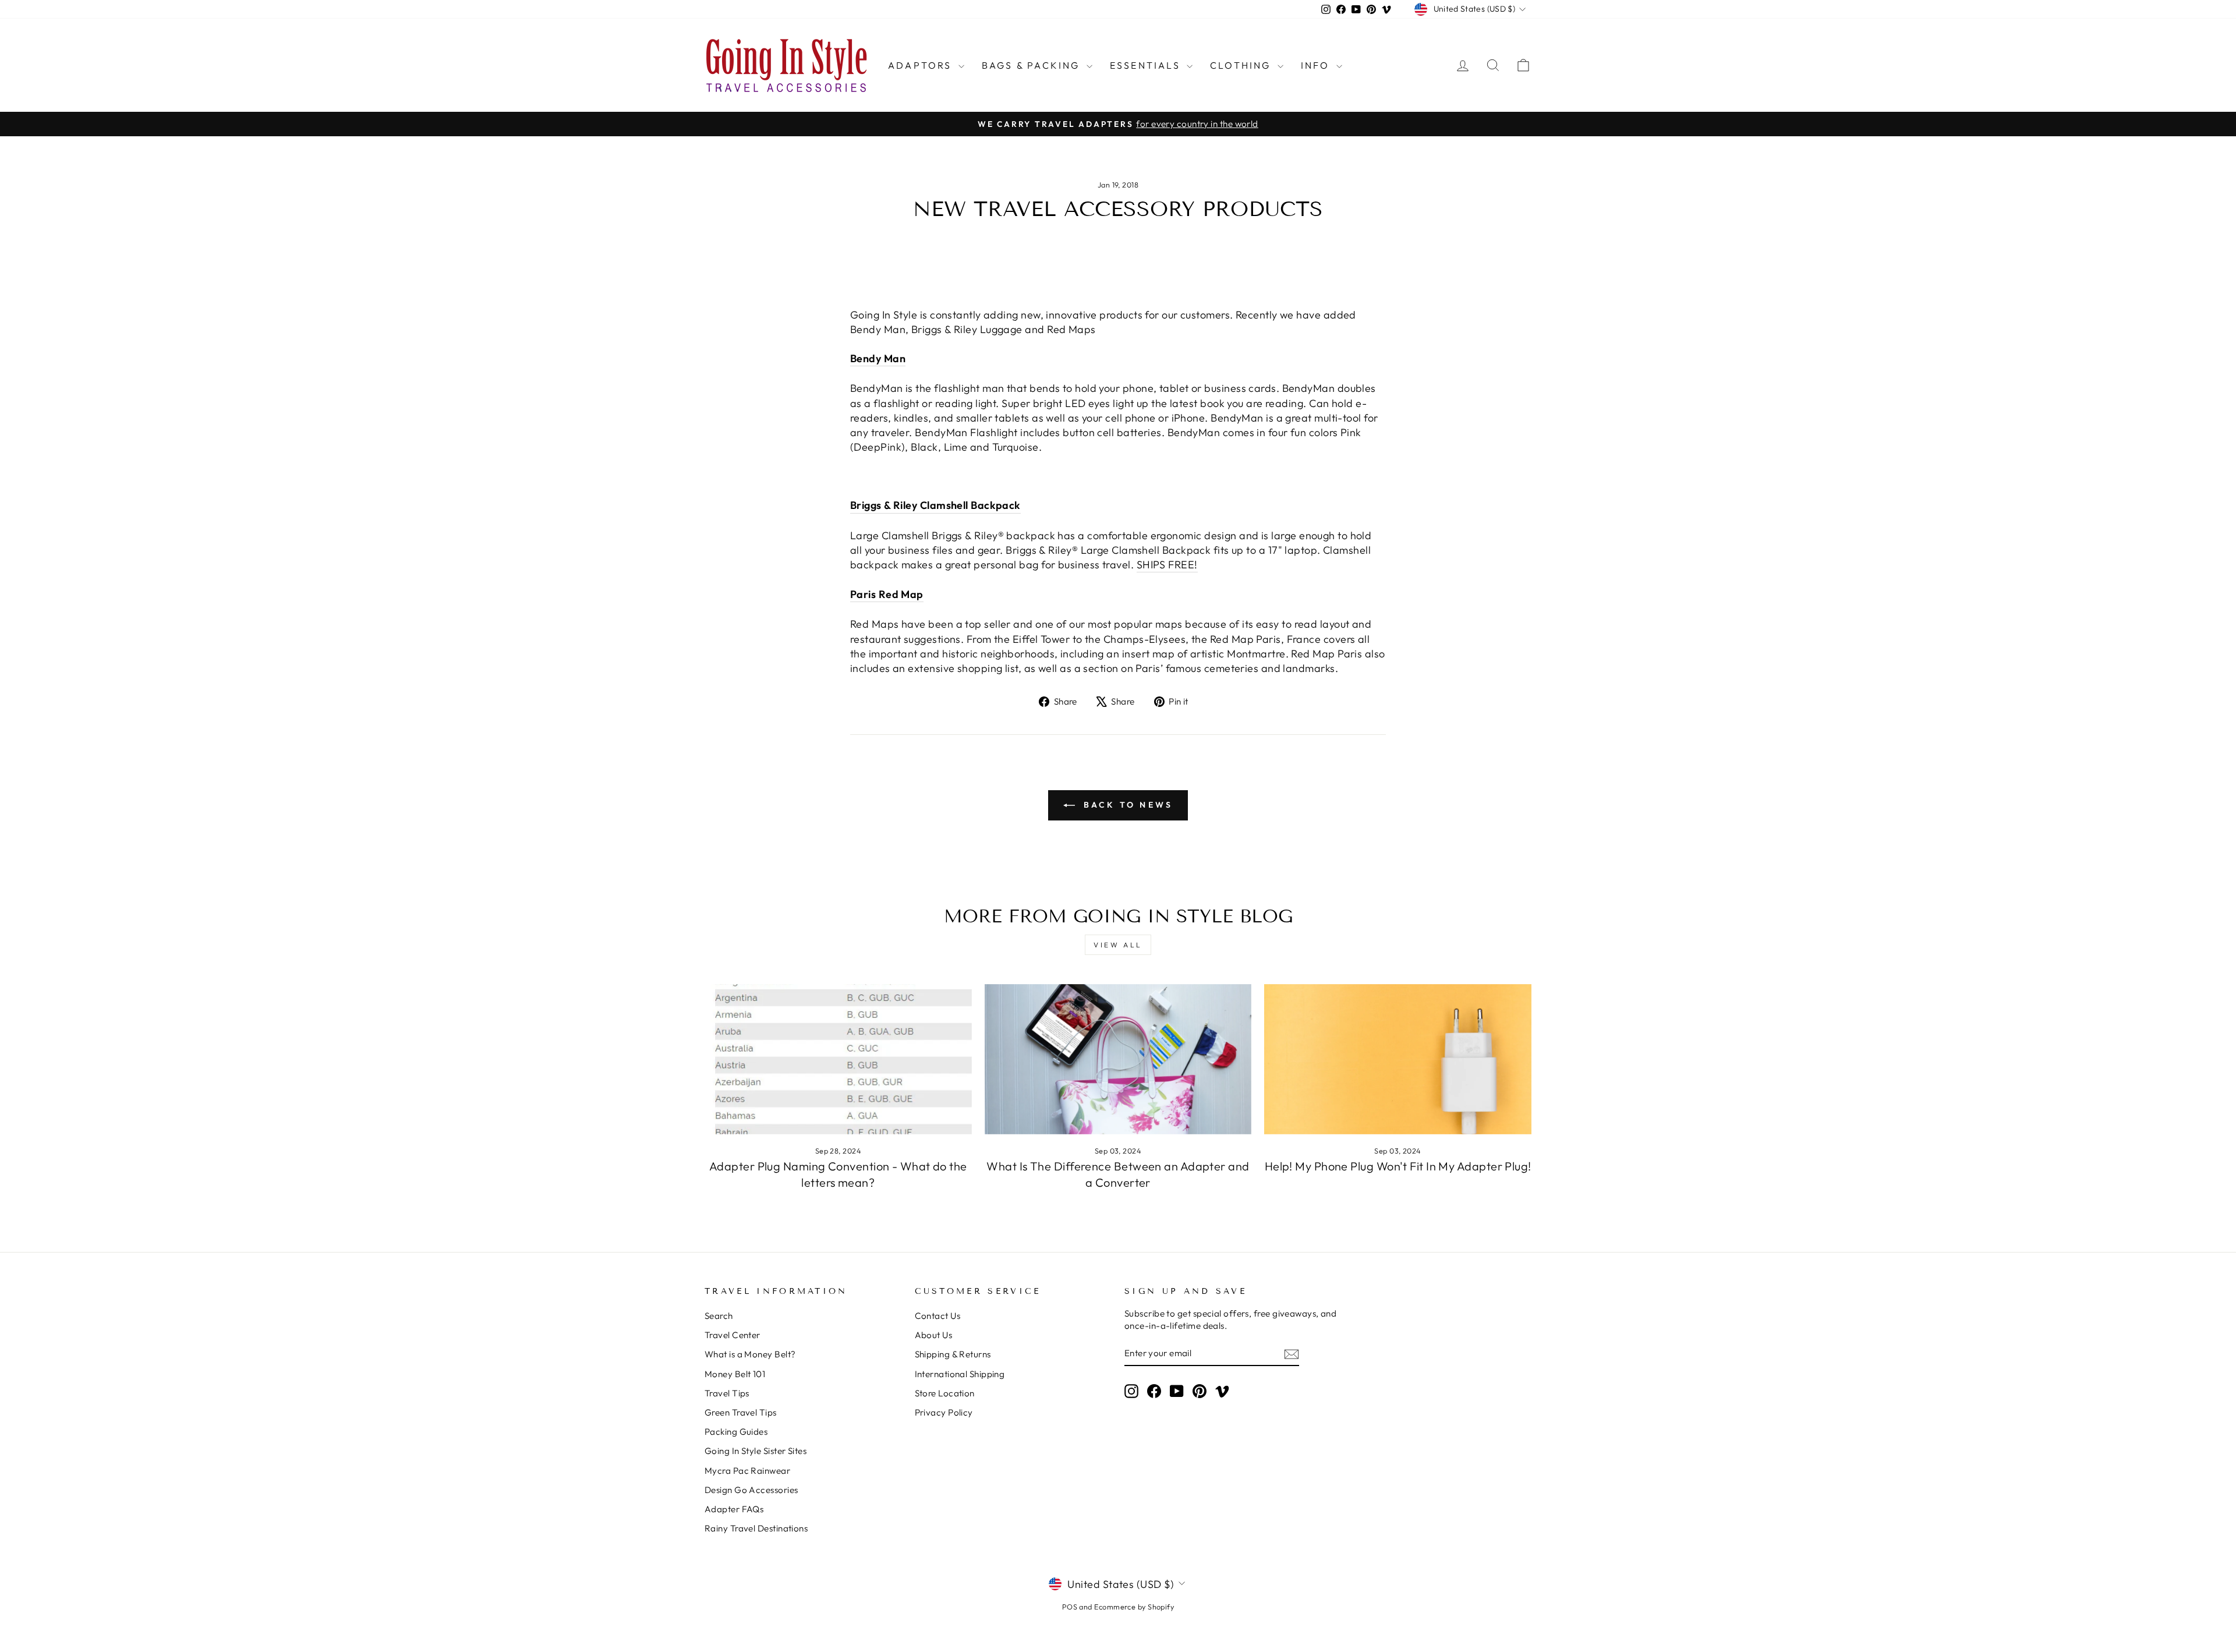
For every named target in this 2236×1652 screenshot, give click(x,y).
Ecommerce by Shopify (1134, 1607)
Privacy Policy (944, 1412)
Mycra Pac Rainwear (747, 1471)
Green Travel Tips (741, 1412)
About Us (934, 1335)
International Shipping (960, 1374)
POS (1070, 1607)
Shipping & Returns (953, 1354)
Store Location (945, 1393)
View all (1118, 945)
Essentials (1147, 65)
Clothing (1242, 65)
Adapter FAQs (734, 1509)
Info (1317, 65)
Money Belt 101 (735, 1374)
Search (719, 1316)
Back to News (1126, 805)
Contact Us (938, 1316)
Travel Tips (727, 1393)
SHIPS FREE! (1167, 565)
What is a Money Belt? (750, 1354)
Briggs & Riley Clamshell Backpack (935, 505)
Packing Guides (736, 1432)
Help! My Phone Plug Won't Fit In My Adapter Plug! (1398, 1166)
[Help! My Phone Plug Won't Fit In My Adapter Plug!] (1398, 1059)
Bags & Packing (1033, 65)
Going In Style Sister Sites (756, 1451)
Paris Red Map (887, 594)
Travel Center (733, 1335)
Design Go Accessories (751, 1490)
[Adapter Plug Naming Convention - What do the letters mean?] (838, 1059)
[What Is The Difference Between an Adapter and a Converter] (1118, 1059)
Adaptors (922, 65)
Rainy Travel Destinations (756, 1528)
